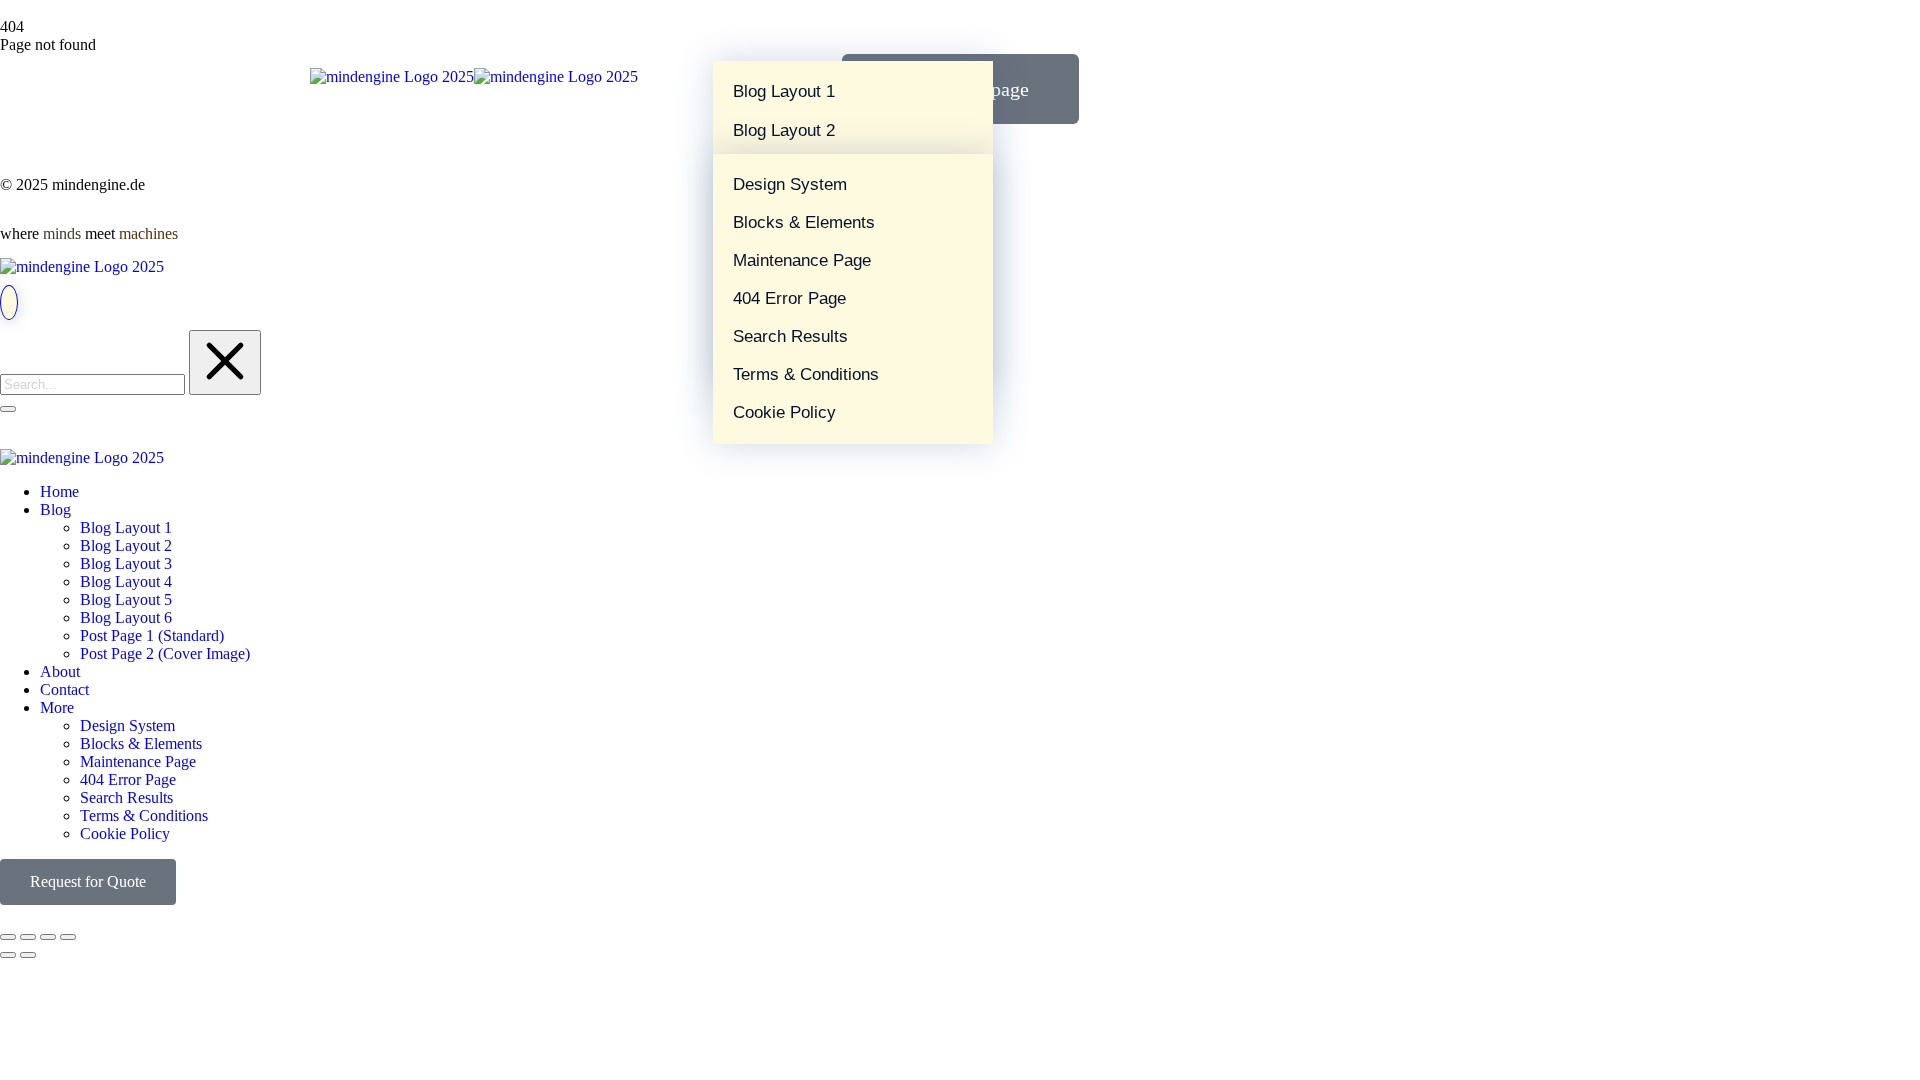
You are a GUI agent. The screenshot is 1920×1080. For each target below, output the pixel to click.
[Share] (28, 937)
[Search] (8, 409)
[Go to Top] (9, 302)
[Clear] (225, 362)
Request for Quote (88, 881)
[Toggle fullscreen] (48, 937)
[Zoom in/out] (68, 937)
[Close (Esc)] (8, 937)
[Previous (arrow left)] (8, 955)
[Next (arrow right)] (28, 955)
